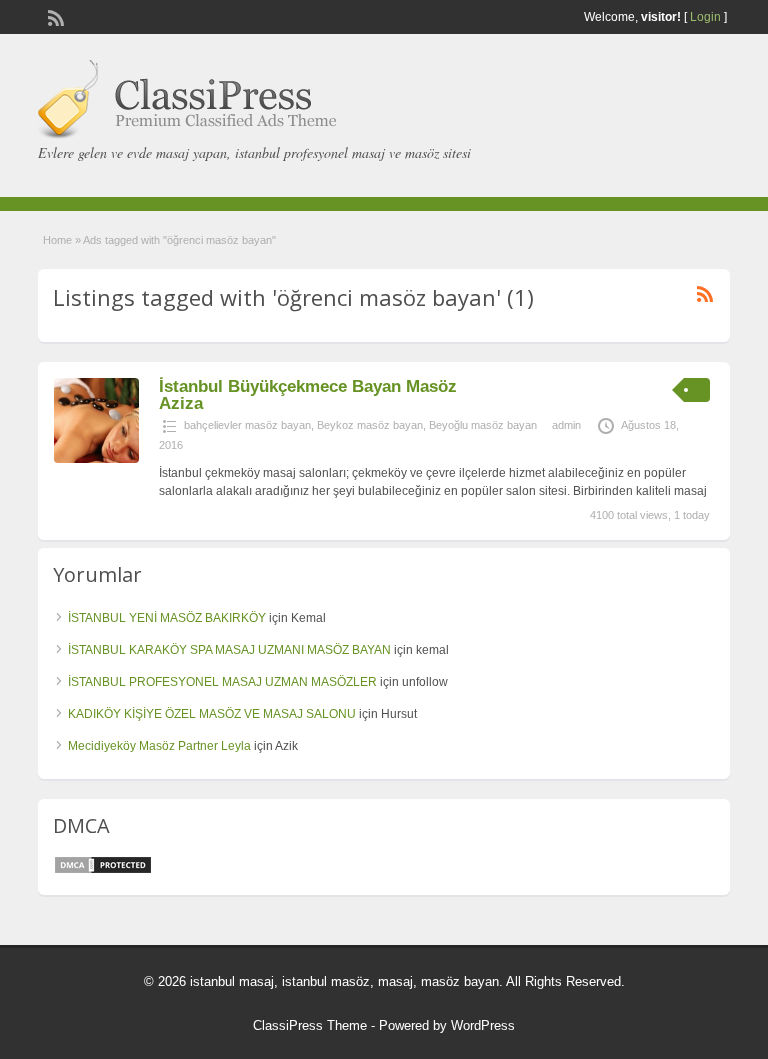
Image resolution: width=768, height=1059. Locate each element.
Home (57, 240)
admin (566, 425)
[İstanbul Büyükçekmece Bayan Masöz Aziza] (96, 459)
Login (705, 17)
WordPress (483, 1025)
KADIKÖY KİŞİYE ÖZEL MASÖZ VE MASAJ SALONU (212, 714)
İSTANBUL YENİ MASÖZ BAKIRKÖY (167, 618)
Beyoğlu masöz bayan (483, 425)
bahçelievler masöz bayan (247, 425)
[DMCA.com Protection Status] (103, 871)
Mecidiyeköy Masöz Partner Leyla (159, 746)
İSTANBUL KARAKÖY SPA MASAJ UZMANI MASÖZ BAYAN (229, 650)
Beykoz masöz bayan (370, 425)
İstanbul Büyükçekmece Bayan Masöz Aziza (308, 395)
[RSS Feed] (54, 16)
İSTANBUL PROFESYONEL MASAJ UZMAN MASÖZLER (222, 682)
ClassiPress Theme (310, 1025)
